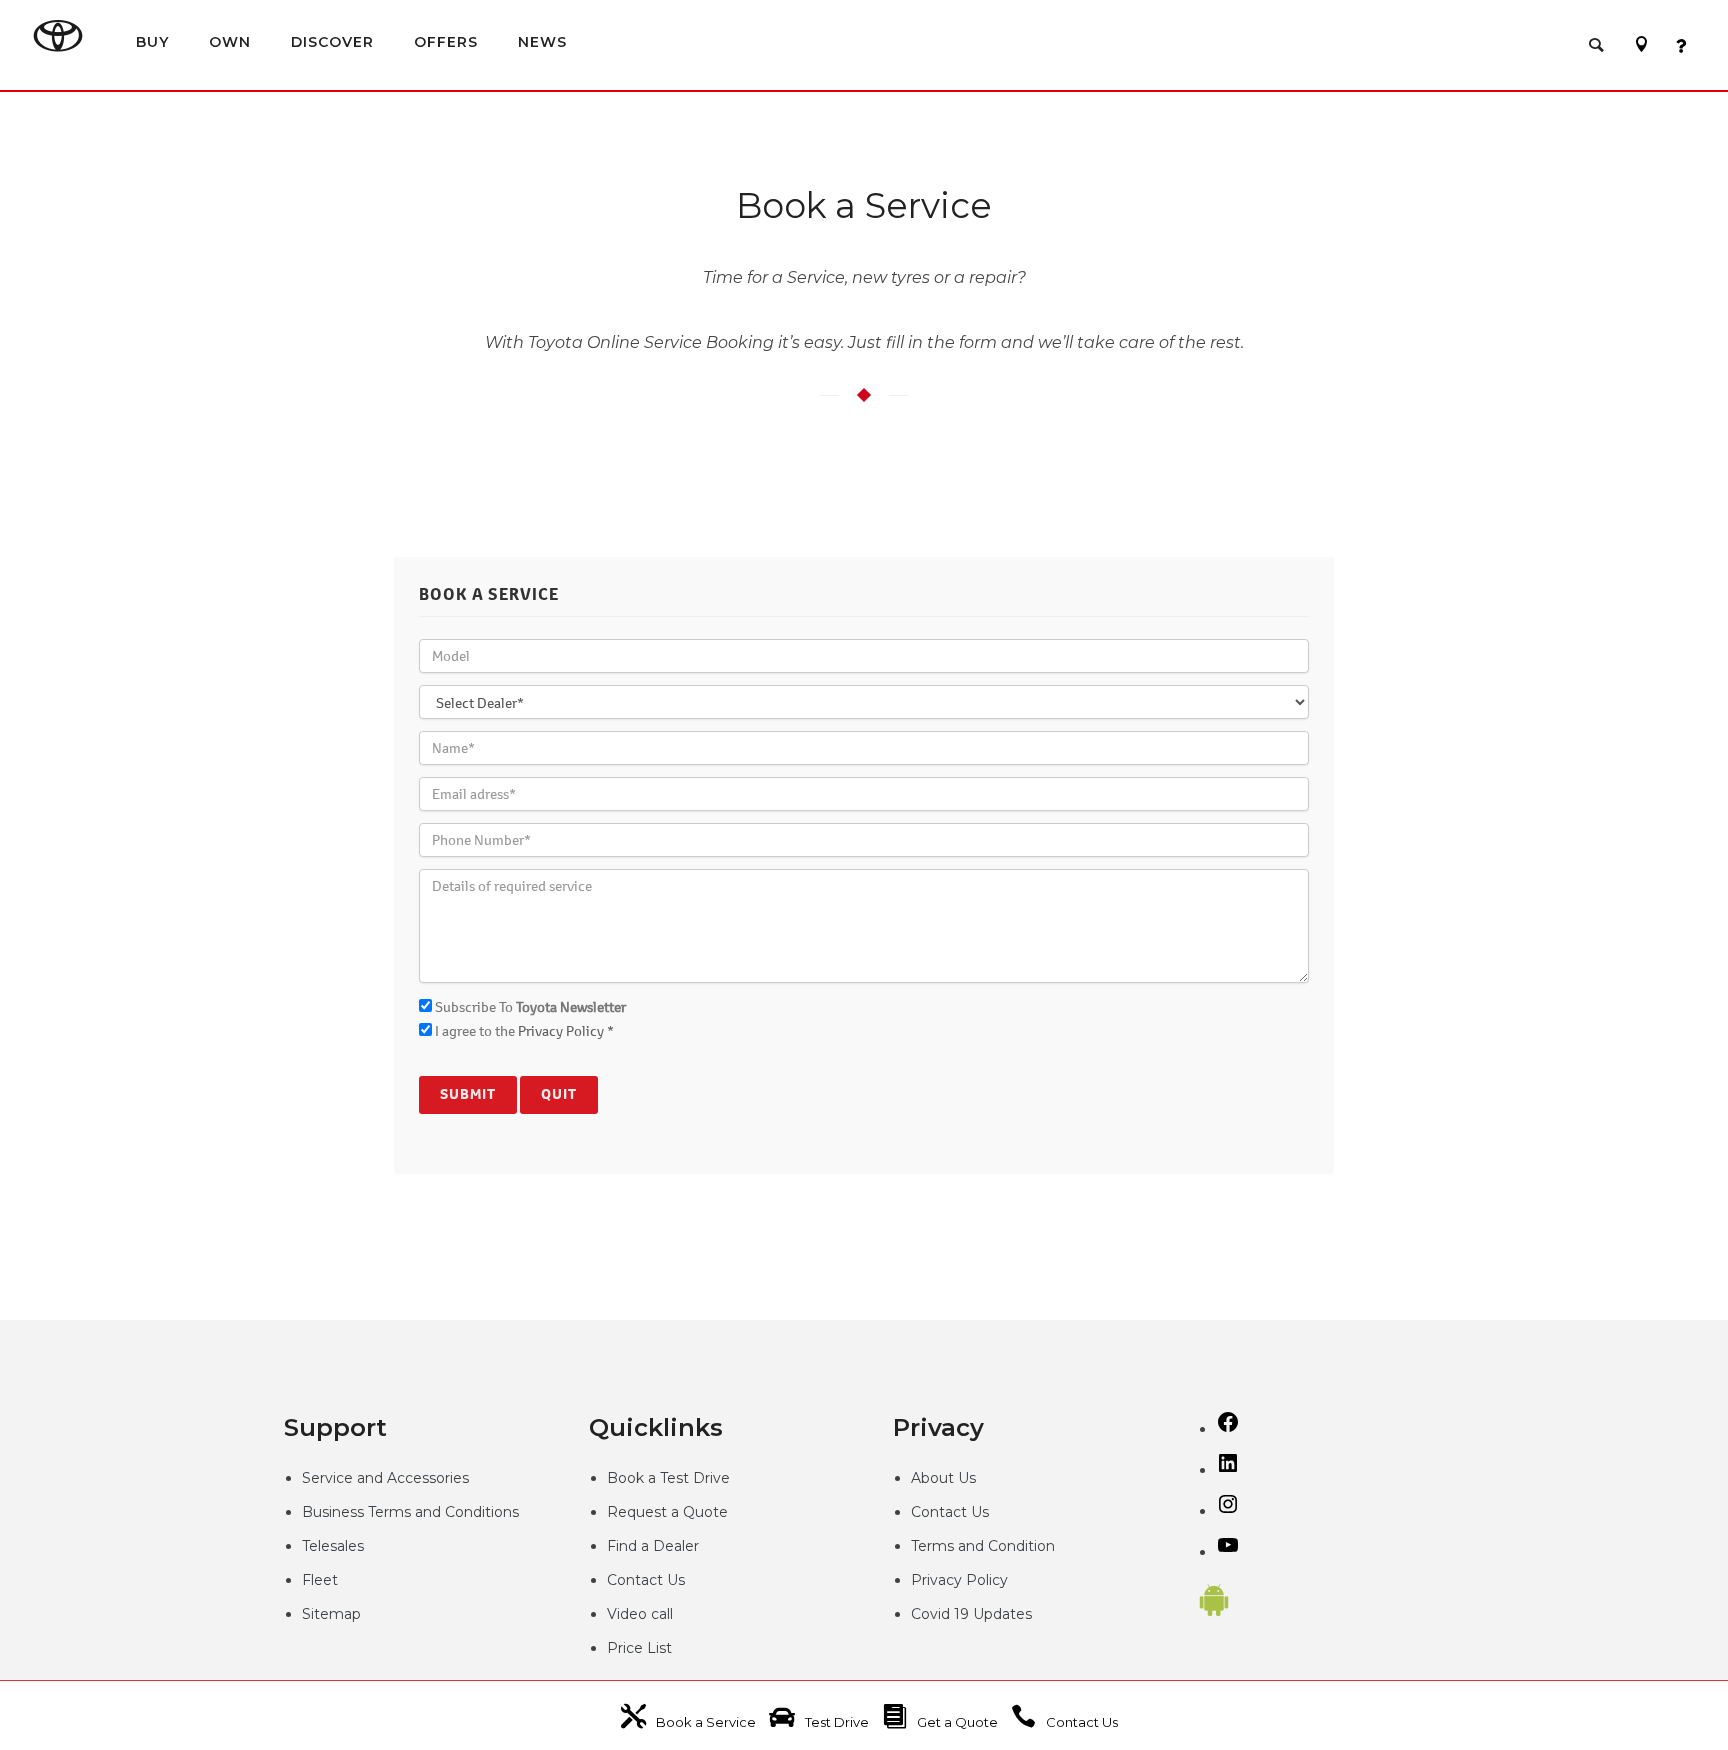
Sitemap (331, 1614)
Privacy (938, 1580)
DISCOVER (332, 42)
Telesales (333, 1546)
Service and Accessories (385, 1478)
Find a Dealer (653, 1546)
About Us (943, 1478)
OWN (230, 42)
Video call (640, 1614)
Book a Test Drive (668, 1478)
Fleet (320, 1580)
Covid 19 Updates (971, 1614)
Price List (639, 1648)
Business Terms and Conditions (410, 1512)
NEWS (542, 42)
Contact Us (646, 1580)
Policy (987, 1580)
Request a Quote (667, 1512)
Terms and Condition (983, 1546)
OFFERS (446, 42)
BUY (152, 42)
